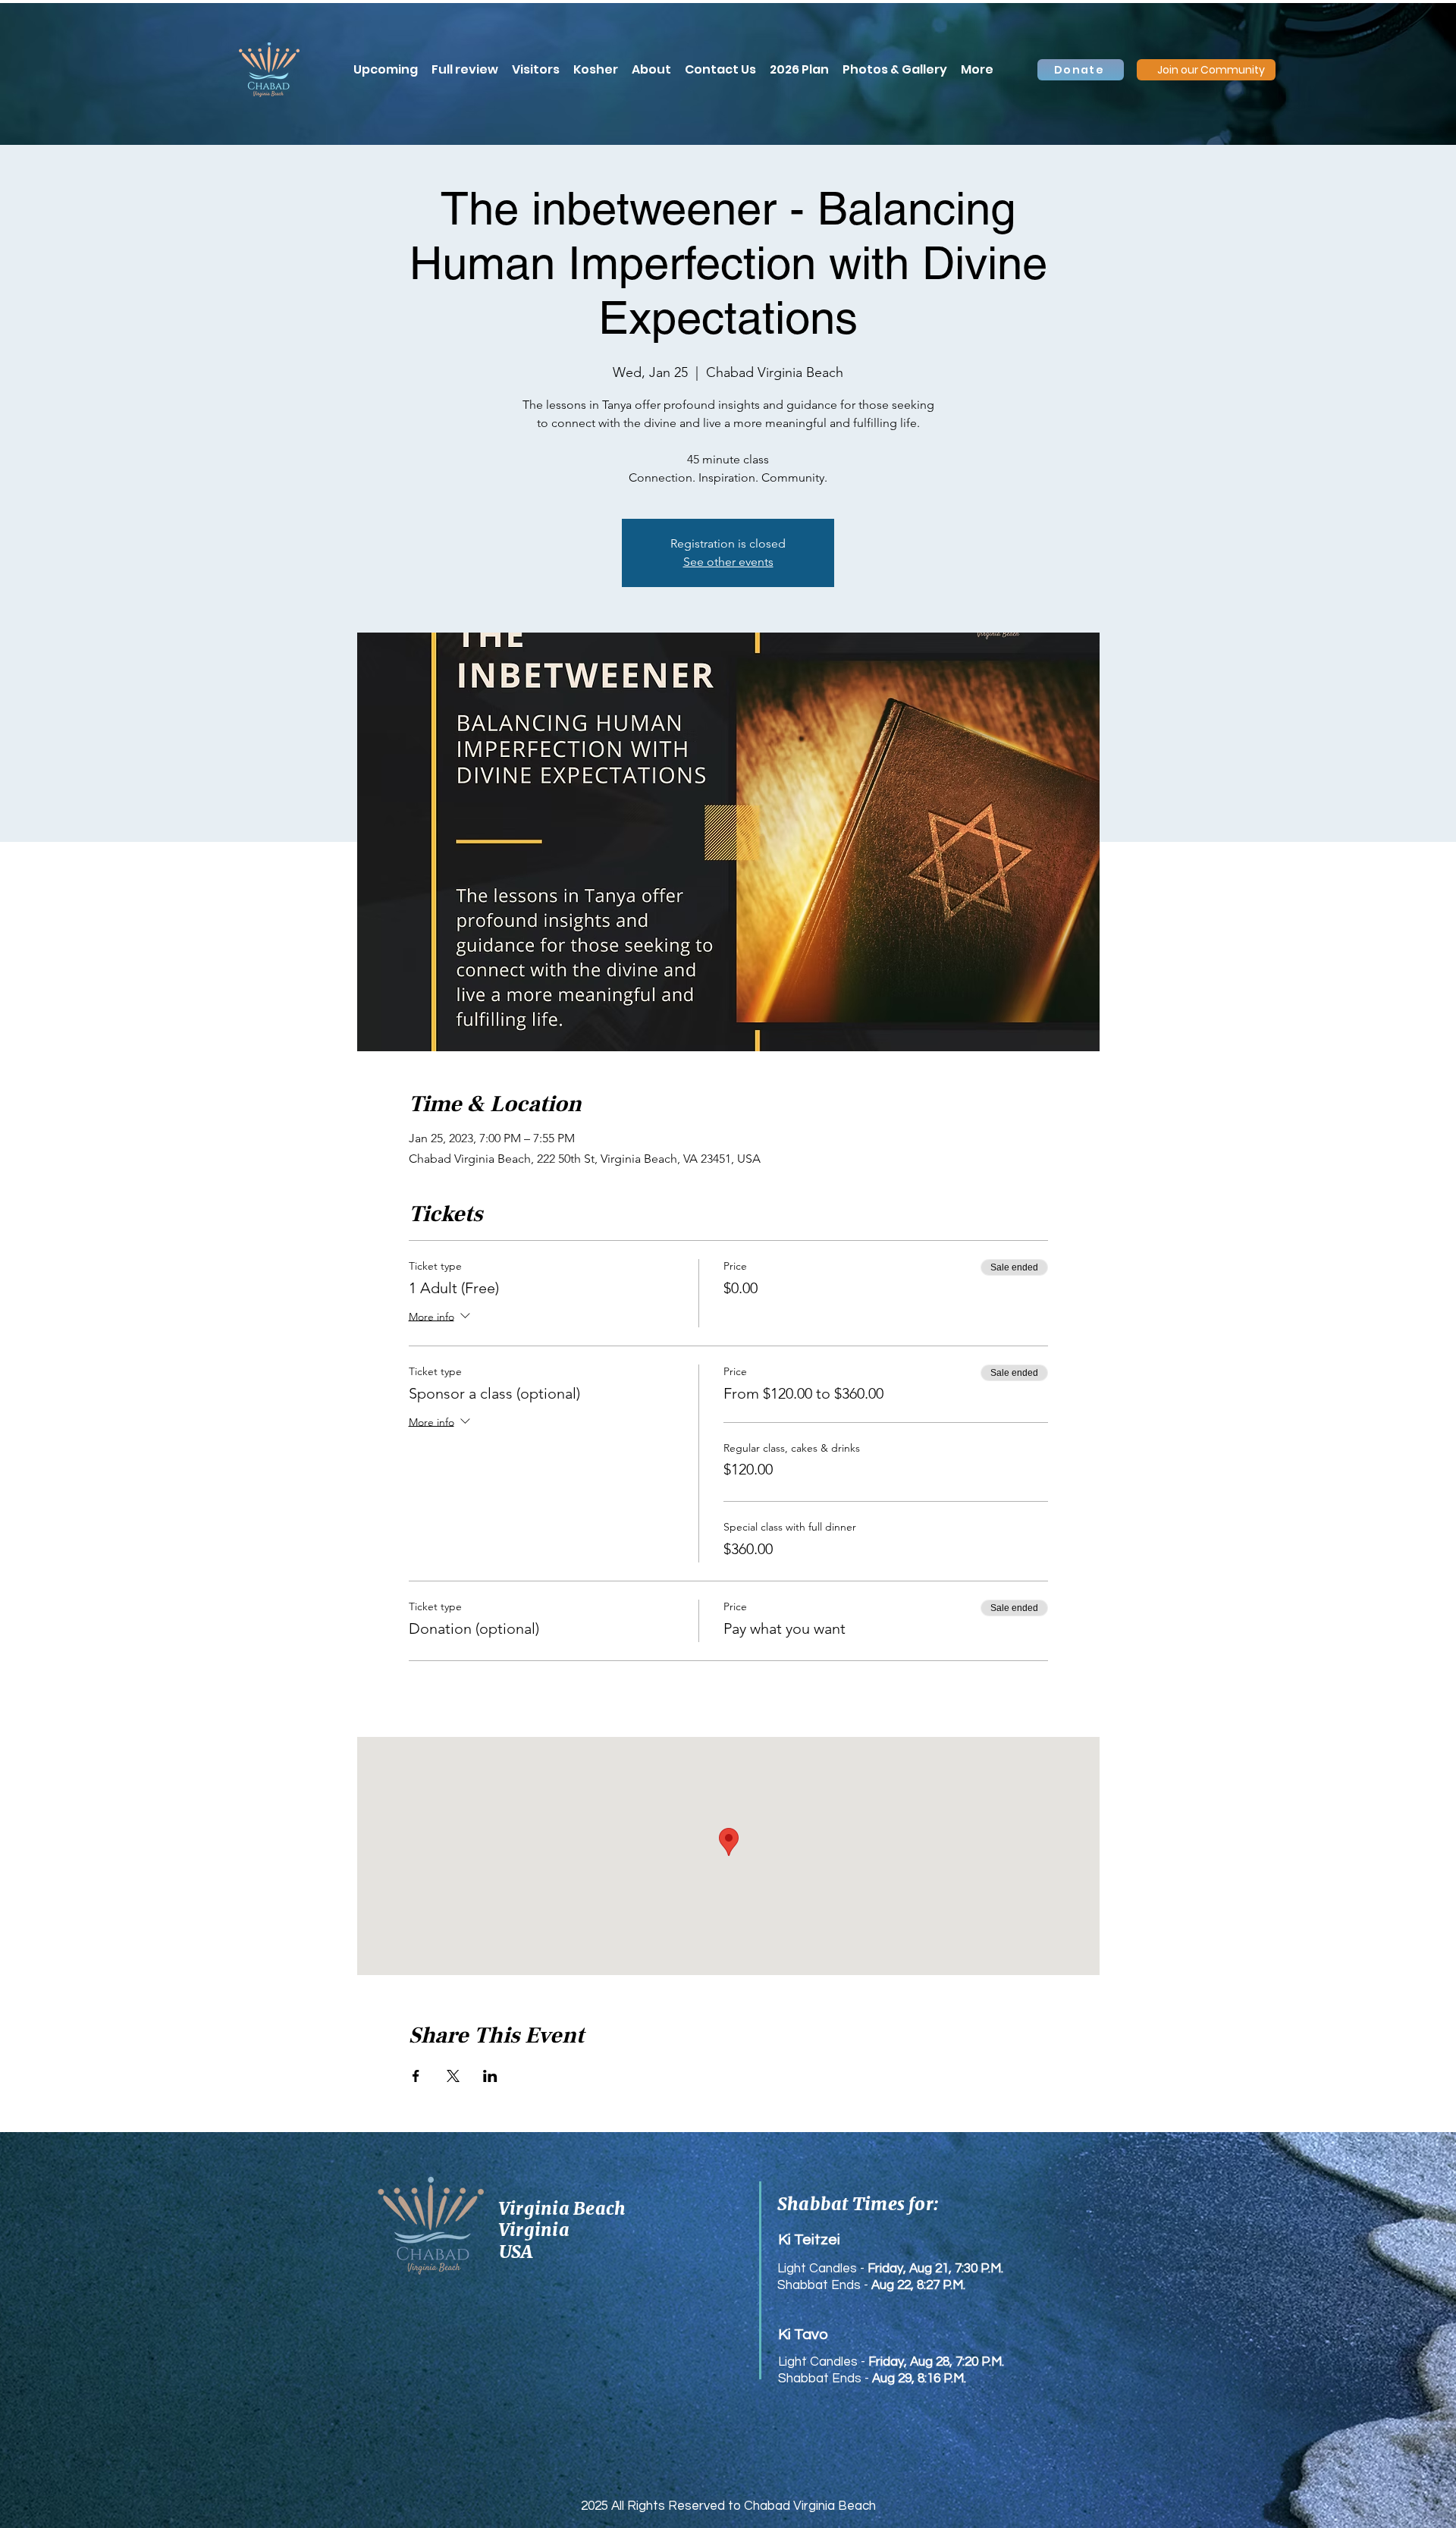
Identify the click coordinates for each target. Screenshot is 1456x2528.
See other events (728, 562)
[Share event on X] (453, 2076)
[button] (977, 70)
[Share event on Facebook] (416, 2076)
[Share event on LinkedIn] (490, 2076)
